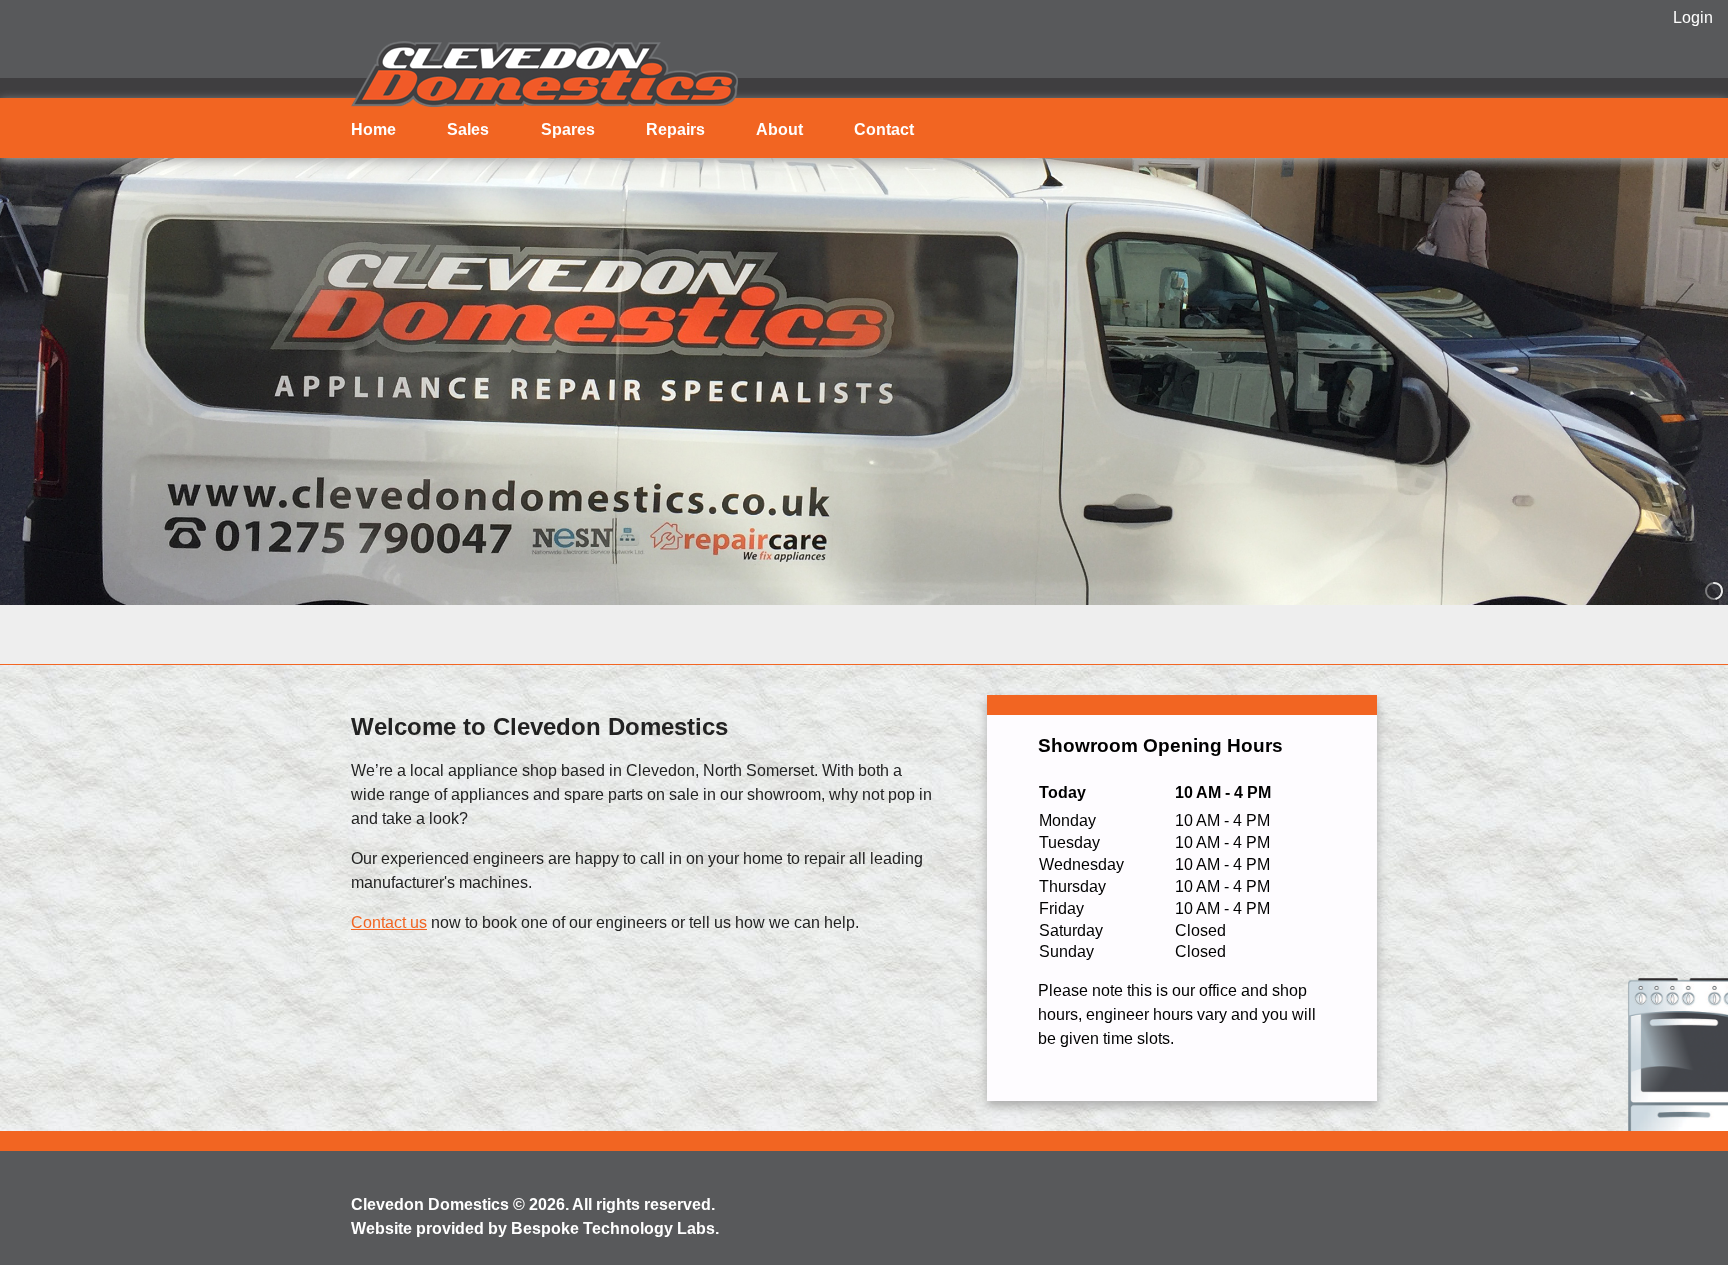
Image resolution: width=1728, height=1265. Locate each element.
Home (373, 129)
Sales (468, 129)
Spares (568, 129)
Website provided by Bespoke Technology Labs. (535, 1228)
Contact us (389, 922)
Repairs (675, 129)
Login (1693, 17)
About (779, 129)
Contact (884, 129)
